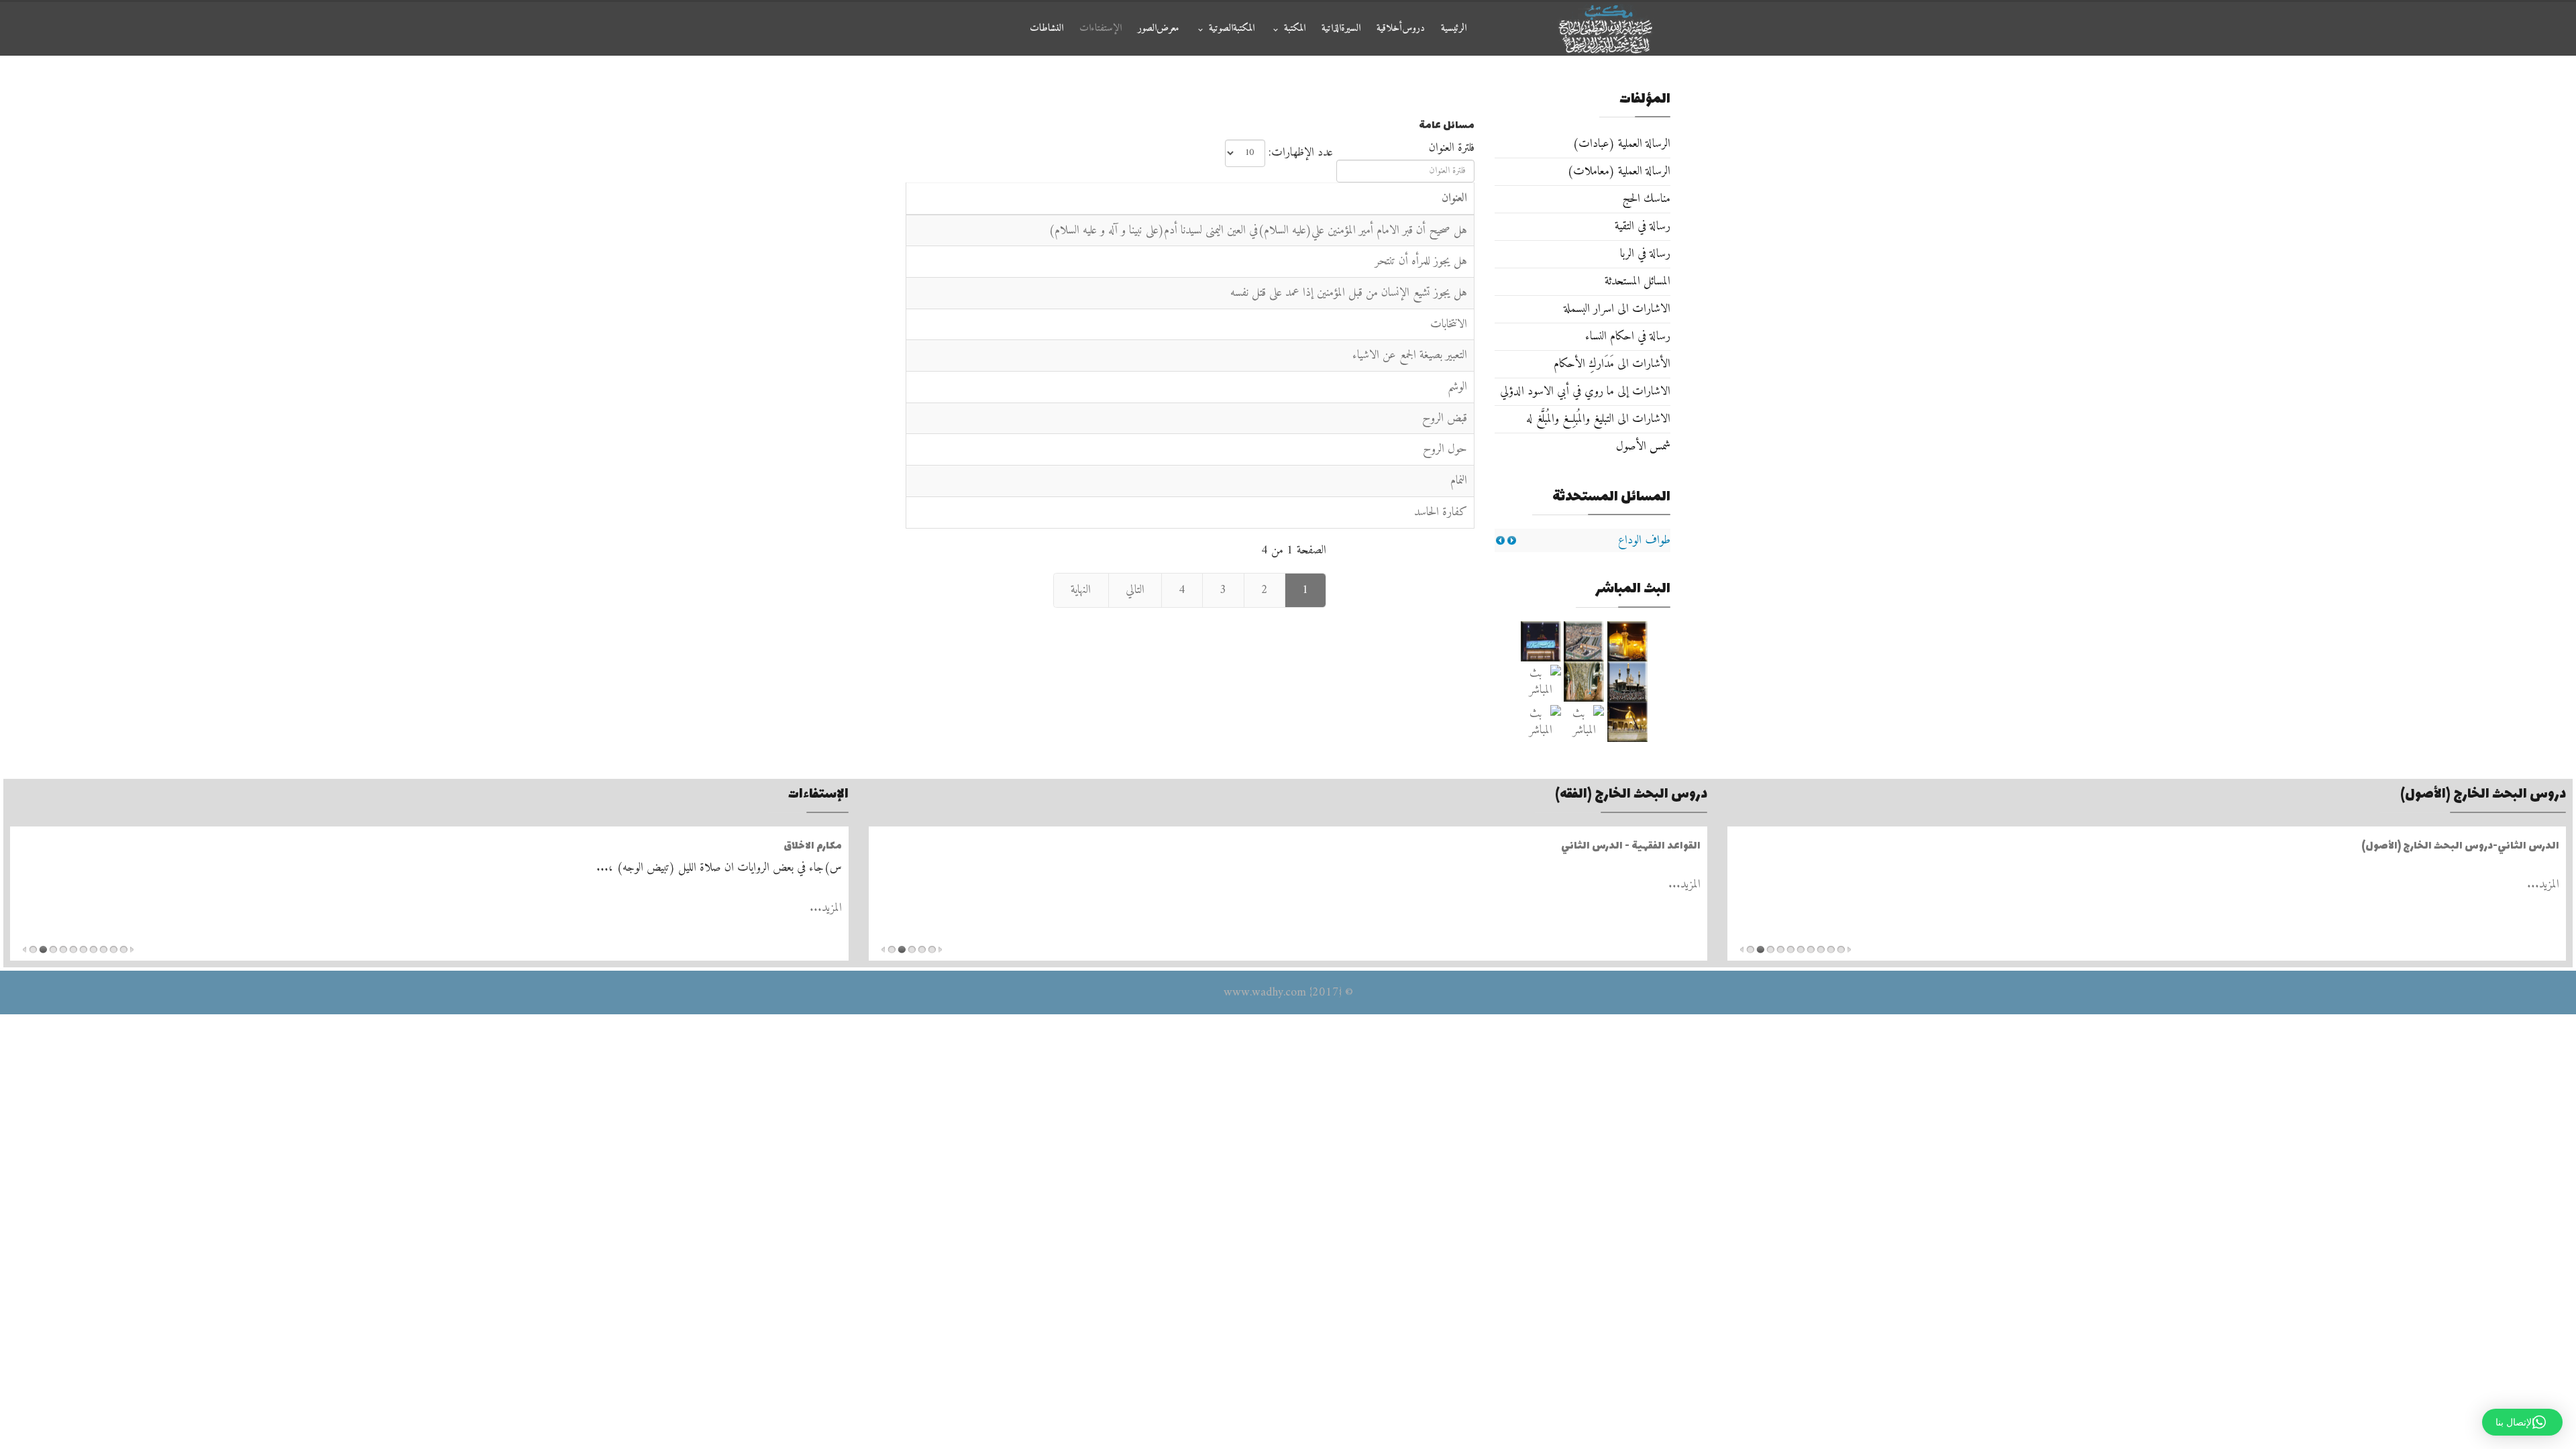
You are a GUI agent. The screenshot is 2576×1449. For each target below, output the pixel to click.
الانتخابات (1449, 324)
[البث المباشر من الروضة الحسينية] (1584, 641)
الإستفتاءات (1101, 29)
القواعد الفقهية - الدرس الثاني (1631, 846)
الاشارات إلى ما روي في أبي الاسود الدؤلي (1585, 391)
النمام (1459, 481)
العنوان (1454, 198)
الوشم (1457, 387)
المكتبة (1295, 29)
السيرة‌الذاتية (1341, 29)
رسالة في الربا (1645, 254)
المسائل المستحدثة (1638, 281)
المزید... (2543, 884)
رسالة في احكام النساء (1628, 336)
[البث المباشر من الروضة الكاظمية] (1628, 682)
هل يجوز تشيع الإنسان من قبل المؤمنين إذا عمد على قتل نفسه (1349, 293)
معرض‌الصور (1159, 29)
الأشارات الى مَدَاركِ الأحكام (1612, 364)
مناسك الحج (1646, 199)
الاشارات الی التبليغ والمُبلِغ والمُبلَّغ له (1598, 419)
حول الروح (1445, 449)
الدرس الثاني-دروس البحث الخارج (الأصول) (2460, 846)
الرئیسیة (1454, 29)
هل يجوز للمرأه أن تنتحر (1421, 261)
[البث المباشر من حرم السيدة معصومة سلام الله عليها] (1541, 722)
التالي (1135, 590)
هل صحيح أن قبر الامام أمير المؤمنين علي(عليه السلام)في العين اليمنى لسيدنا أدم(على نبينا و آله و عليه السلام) (1258, 230)
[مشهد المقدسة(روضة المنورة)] (1584, 682)
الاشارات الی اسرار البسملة (1617, 309)
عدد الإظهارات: (1301, 153)
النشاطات (1046, 29)
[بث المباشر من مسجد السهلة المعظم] (1541, 682)
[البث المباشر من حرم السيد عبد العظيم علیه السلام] (1584, 722)
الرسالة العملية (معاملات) (1619, 171)
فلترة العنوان (1450, 148)
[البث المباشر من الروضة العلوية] (1628, 641)
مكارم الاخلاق (813, 845)
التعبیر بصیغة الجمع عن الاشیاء (1410, 355)
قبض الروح (1445, 418)
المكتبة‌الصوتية (1232, 29)
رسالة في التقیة (1643, 226)
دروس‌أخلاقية (1401, 29)
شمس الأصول (1643, 446)
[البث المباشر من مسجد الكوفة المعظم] (1628, 722)
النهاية (1081, 590)
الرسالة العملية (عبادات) (1621, 144)
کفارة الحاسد (1441, 512)
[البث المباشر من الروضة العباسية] (1541, 641)
